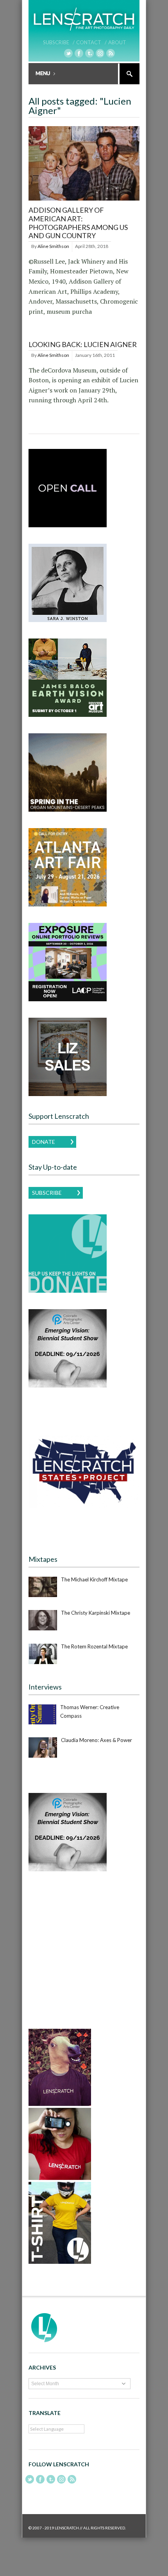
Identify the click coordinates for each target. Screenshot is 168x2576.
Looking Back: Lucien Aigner (83, 344)
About (117, 42)
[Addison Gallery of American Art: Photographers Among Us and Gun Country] (84, 201)
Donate (44, 1142)
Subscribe (47, 1193)
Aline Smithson (53, 246)
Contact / (91, 42)
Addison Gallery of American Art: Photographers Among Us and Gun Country (78, 223)
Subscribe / (59, 42)
